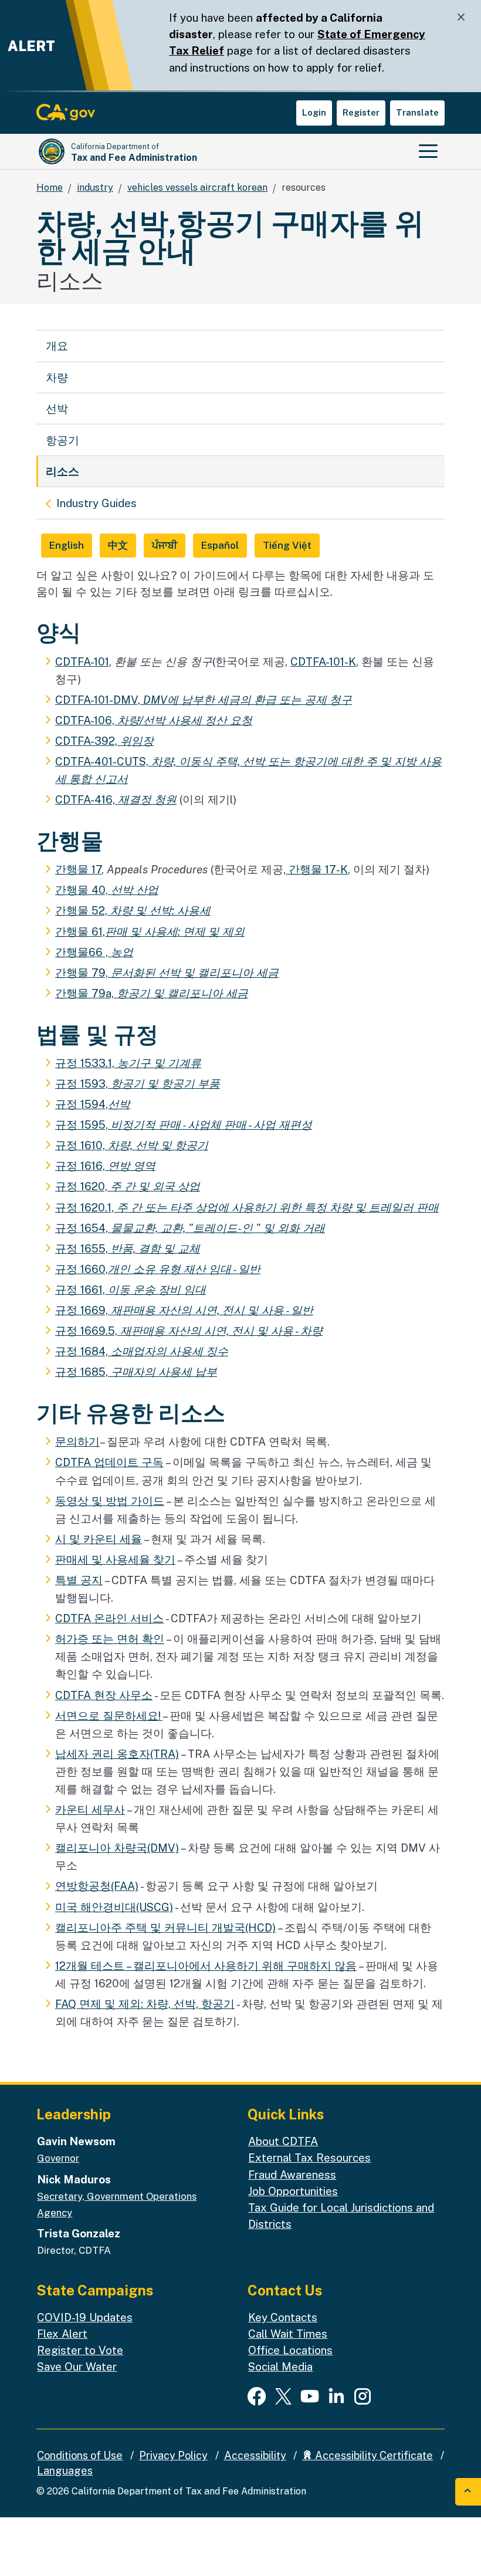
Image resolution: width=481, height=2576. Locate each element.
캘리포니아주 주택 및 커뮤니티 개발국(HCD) (165, 1927)
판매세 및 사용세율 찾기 (115, 1559)
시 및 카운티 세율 (99, 1539)
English (67, 545)
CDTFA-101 (82, 661)
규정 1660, (158, 1269)
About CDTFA (283, 2141)
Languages (65, 2471)
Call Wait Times (288, 2334)
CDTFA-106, (154, 720)
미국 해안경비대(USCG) (114, 1907)
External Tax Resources (309, 2158)
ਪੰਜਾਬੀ (165, 545)
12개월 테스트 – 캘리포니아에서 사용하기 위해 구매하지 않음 (206, 1966)
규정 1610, (132, 1145)
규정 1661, (131, 1289)
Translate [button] (417, 112)
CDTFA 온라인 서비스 (109, 1618)
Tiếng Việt (287, 545)
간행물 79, (167, 973)
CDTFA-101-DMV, (204, 700)
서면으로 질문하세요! (109, 1716)
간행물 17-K (317, 869)
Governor (58, 2158)
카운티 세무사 (90, 1809)
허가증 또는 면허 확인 (110, 1639)
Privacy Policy (173, 2455)
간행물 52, (133, 910)
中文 (118, 545)
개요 (57, 346)
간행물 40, (107, 890)
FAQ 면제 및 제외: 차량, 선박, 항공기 (145, 2004)
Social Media (280, 2366)
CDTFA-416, (116, 799)
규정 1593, (138, 1083)
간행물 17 (78, 869)
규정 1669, (184, 1310)
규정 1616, (105, 1166)
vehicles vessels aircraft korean (197, 188)
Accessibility (255, 2455)
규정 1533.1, (128, 1063)
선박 (57, 408)
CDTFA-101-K (323, 661)
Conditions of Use (80, 2455)
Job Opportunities (293, 2191)
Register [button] (361, 112)
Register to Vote (80, 2350)
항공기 (62, 440)
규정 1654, (190, 1228)
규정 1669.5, (189, 1331)
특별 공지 (79, 1580)
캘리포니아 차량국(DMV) (117, 1848)
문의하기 (77, 1441)
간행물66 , (94, 952)
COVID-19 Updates (85, 2317)
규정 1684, (142, 1351)
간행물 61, (150, 931)
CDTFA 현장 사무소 (104, 1695)
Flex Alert (62, 2334)
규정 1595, (184, 1125)
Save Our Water (77, 2366)
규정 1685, (136, 1372)
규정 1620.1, (247, 1207)
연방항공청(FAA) (97, 1886)
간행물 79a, (152, 993)
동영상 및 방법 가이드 (110, 1501)
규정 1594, (93, 1104)
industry (95, 188)
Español (220, 545)
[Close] (461, 17)
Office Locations (290, 2350)
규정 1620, (128, 1186)
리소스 (62, 471)
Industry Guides (96, 503)
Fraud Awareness (292, 2175)
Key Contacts (283, 2317)
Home (50, 188)
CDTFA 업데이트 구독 (109, 1462)
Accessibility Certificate (373, 2455)
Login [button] (314, 112)
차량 (57, 377)
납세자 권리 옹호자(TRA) (117, 1754)
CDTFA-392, (104, 741)
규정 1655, (128, 1248)
